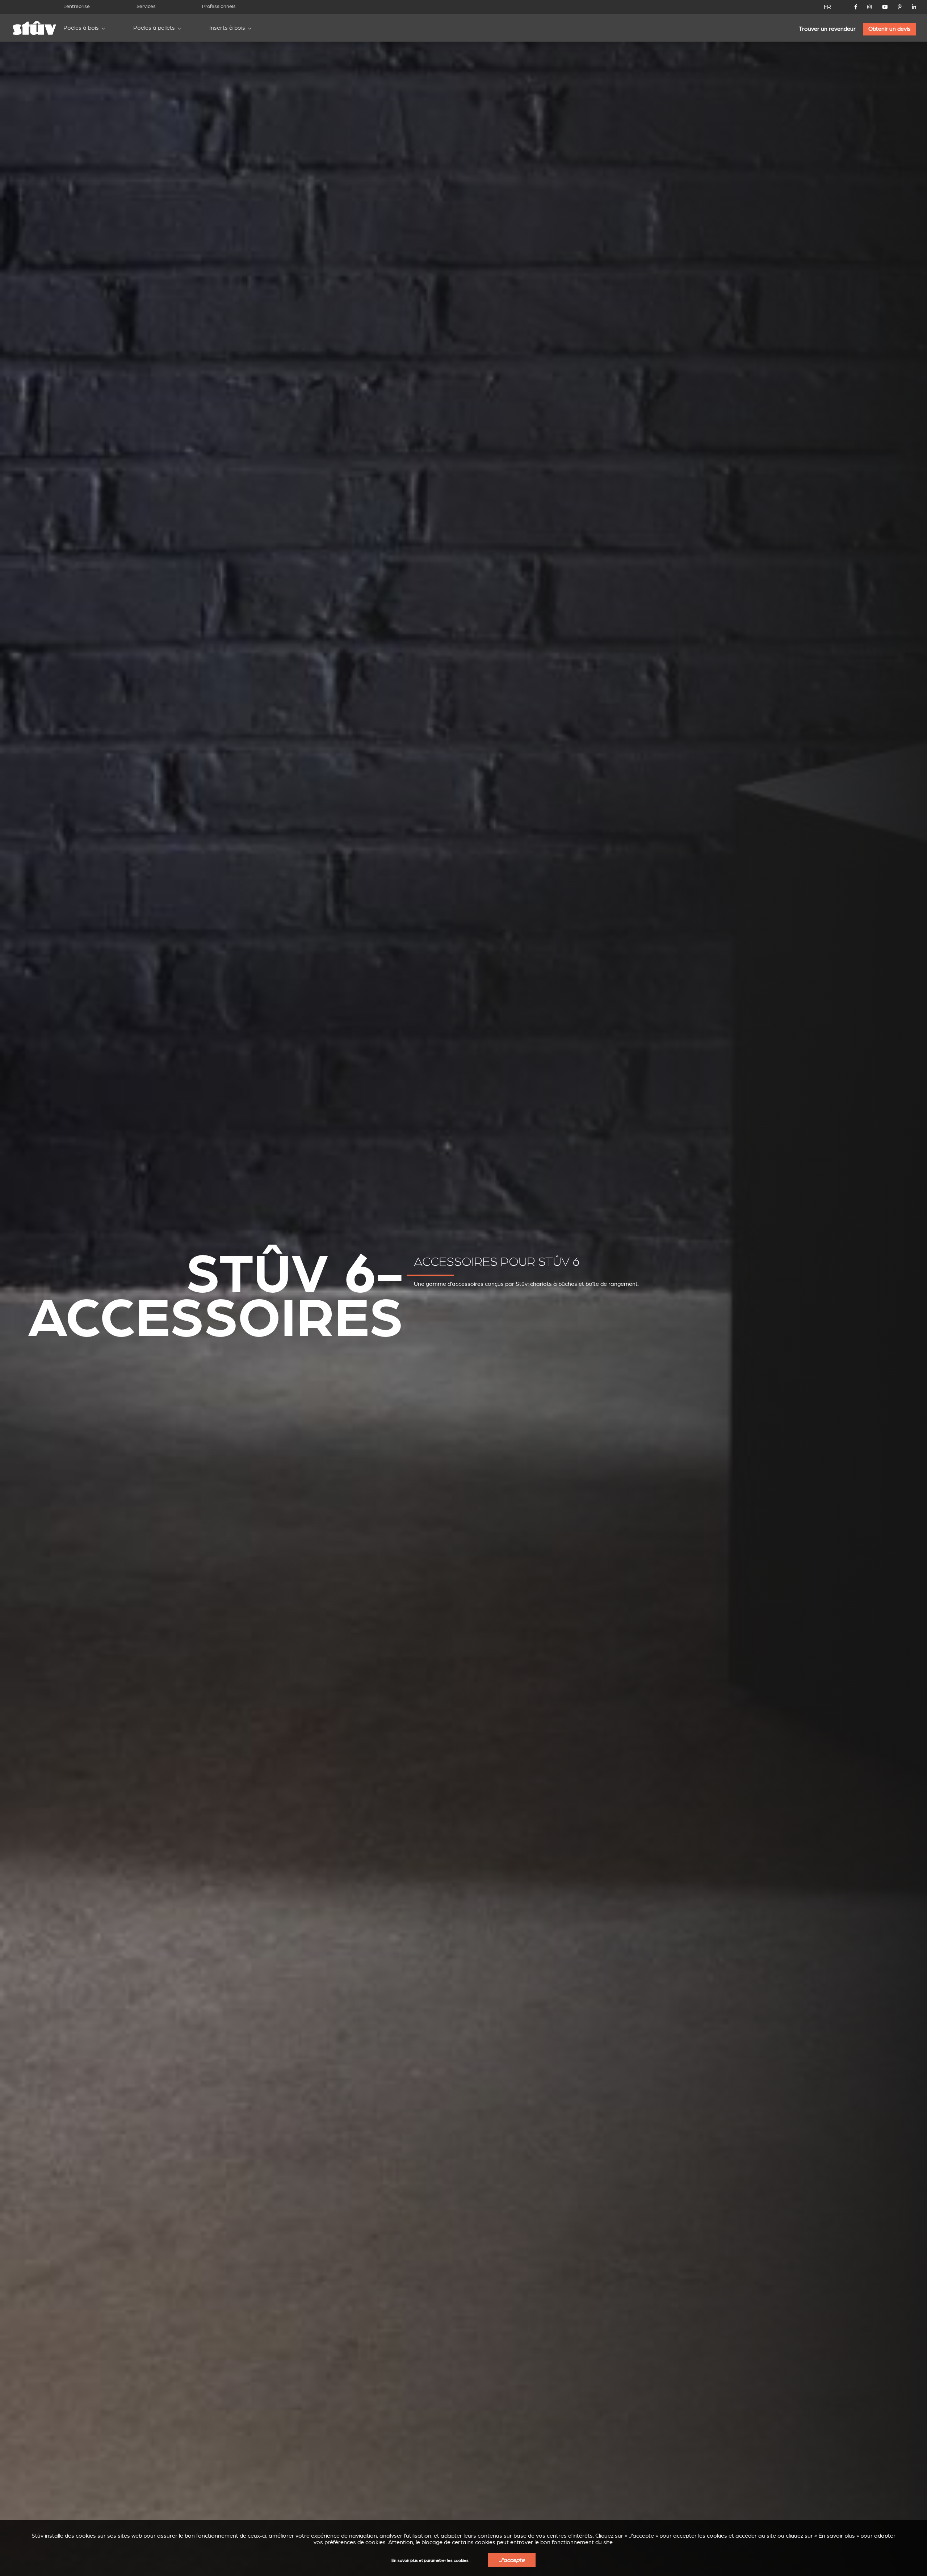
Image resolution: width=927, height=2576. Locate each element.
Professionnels (219, 6)
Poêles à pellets (154, 28)
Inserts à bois (227, 28)
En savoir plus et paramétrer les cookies (430, 2561)
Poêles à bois (81, 28)
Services (146, 6)
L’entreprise (77, 6)
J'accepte (512, 2560)
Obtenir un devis (890, 29)
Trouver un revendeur (827, 29)
